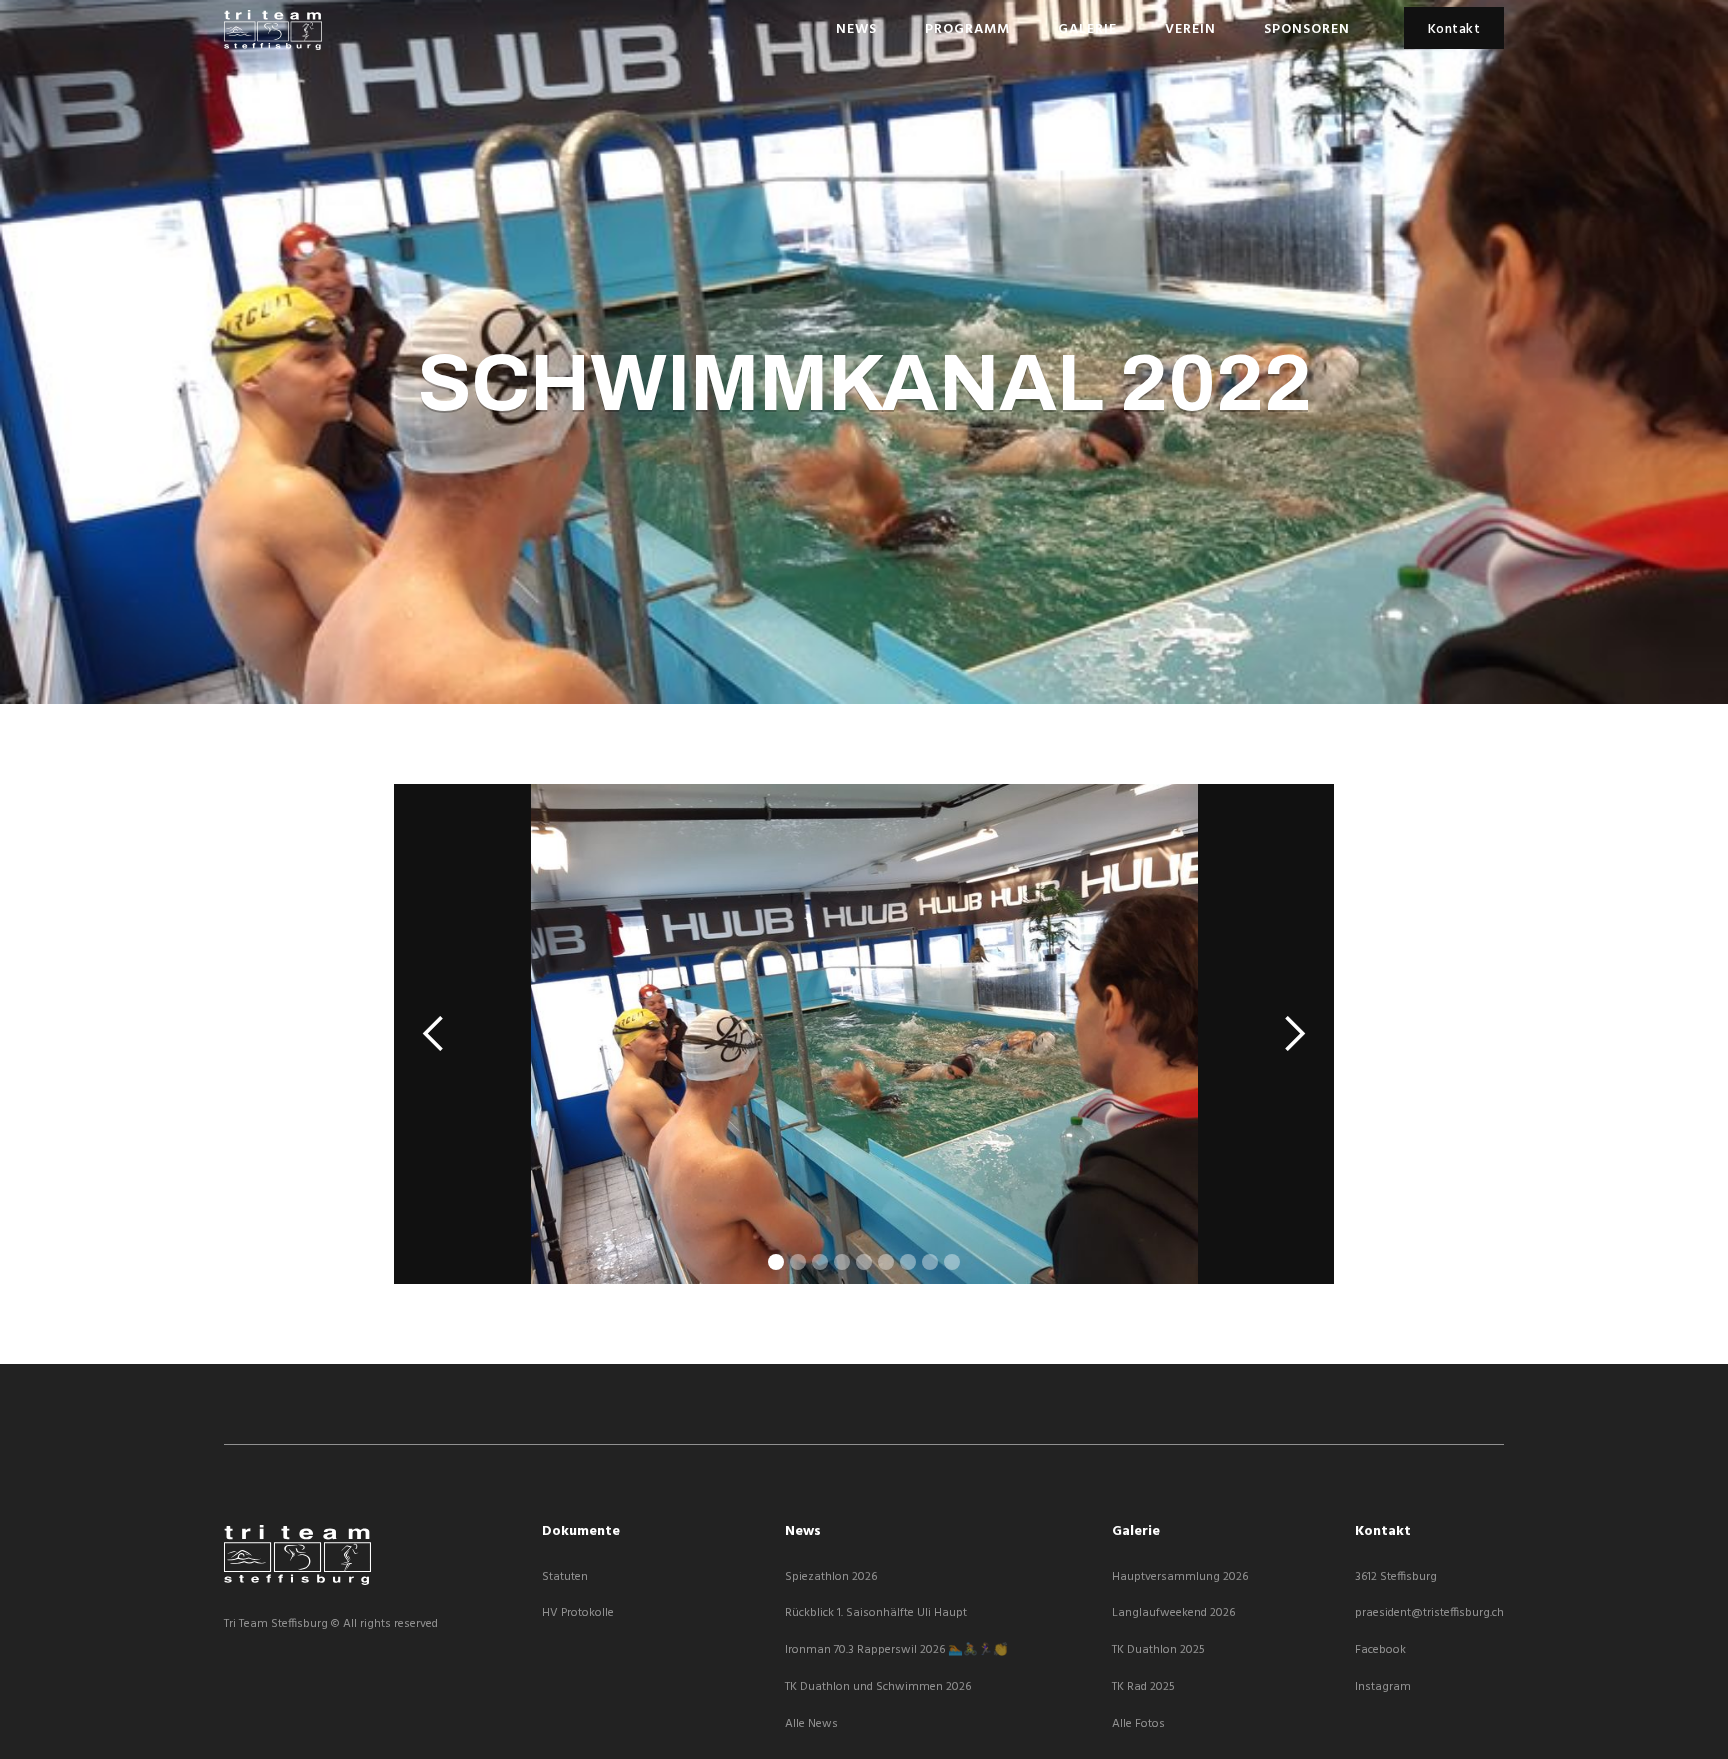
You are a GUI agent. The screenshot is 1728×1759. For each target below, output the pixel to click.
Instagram (1383, 1687)
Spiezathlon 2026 (831, 1577)
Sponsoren (1307, 29)
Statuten (565, 1577)
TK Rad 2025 (1143, 1687)
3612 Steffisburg (1396, 1577)
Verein (1190, 29)
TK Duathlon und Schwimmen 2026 (878, 1687)
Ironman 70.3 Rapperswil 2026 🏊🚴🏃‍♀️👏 (896, 1650)
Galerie (1087, 29)
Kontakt (1454, 29)
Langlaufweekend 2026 (1173, 1613)
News (856, 29)
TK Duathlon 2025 (1158, 1650)
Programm (967, 29)
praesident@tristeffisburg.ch (1429, 1613)
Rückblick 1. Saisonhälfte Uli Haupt (876, 1613)
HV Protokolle (578, 1613)
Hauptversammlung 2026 (1180, 1577)
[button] (434, 1034)
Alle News (811, 1724)
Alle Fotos (1138, 1724)
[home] (273, 30)
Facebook (1380, 1650)
